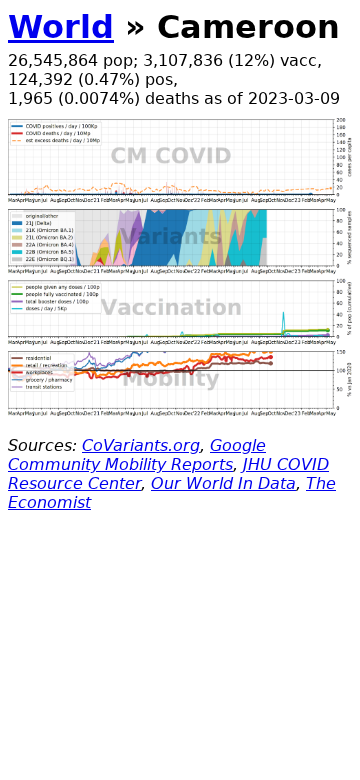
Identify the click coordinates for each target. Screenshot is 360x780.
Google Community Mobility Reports (137, 455)
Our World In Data (223, 483)
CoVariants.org (141, 445)
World (61, 27)
